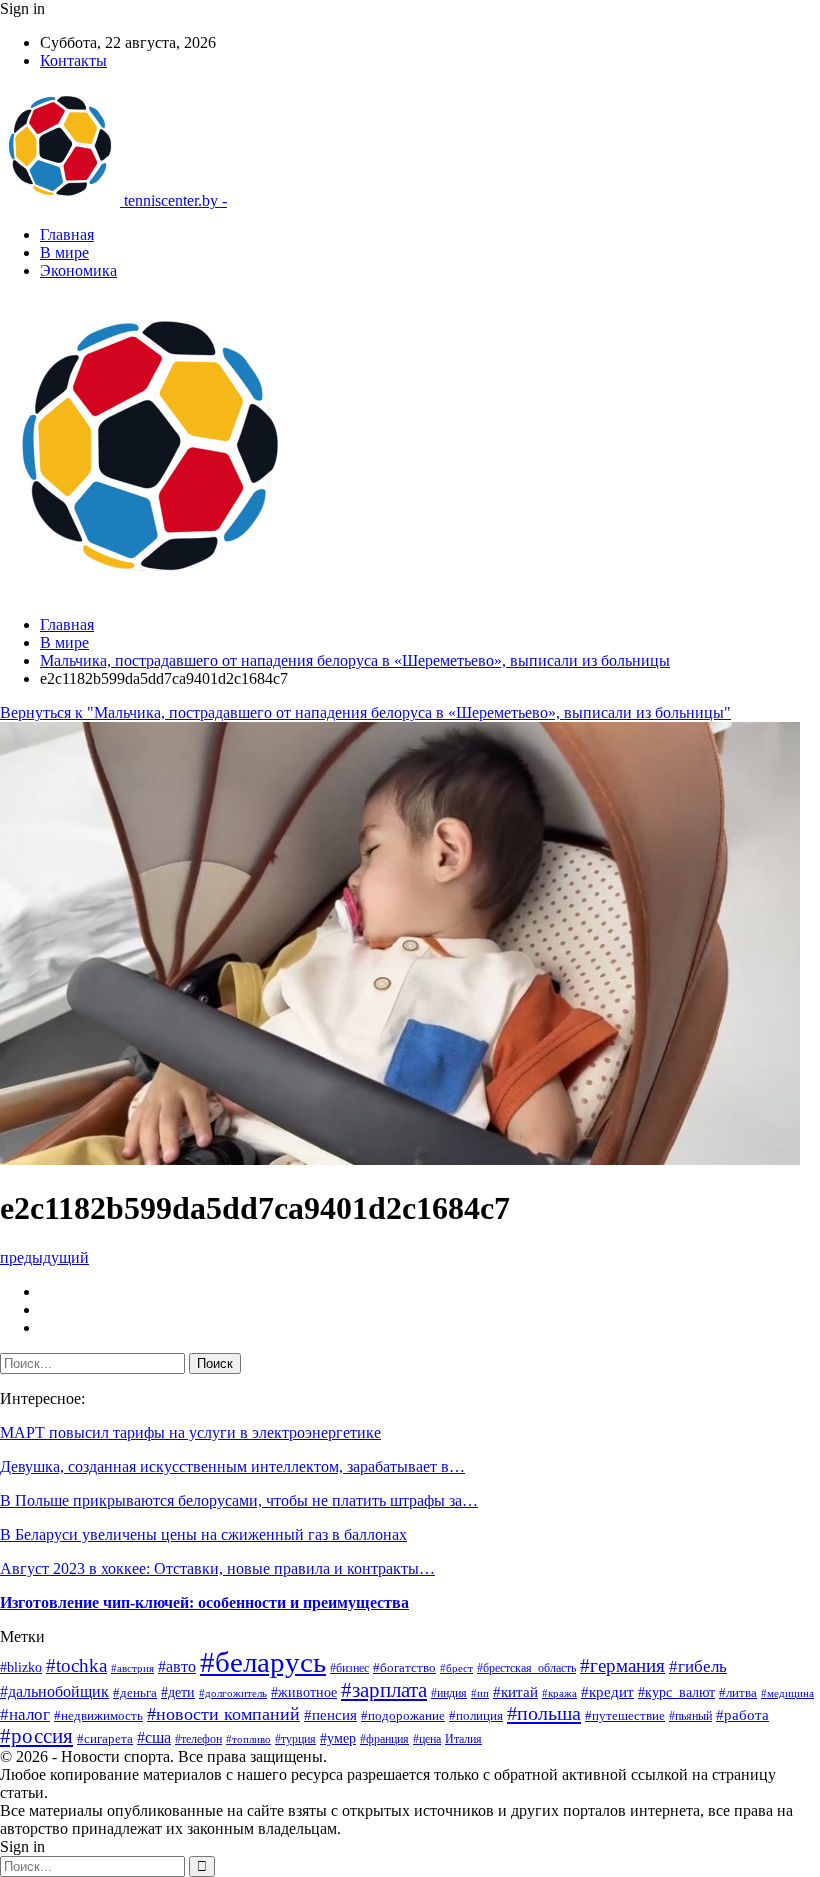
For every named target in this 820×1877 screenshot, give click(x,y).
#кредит (607, 1692)
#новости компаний (223, 1714)
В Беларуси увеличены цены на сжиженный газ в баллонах (203, 1534)
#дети (178, 1692)
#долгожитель (233, 1693)
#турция (295, 1739)
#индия (449, 1693)
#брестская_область (526, 1668)
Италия (463, 1739)
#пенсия (330, 1715)
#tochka (76, 1665)
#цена (427, 1739)
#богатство (404, 1668)
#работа (742, 1715)
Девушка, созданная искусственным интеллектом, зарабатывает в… (232, 1466)
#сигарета (105, 1739)
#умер (338, 1738)
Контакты (73, 60)
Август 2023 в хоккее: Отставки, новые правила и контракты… (217, 1568)
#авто (177, 1666)
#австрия (132, 1668)
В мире (64, 252)
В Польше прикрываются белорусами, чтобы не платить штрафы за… (239, 1500)
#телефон (198, 1739)
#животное (304, 1692)
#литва (738, 1693)
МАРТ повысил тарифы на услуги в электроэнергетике (190, 1432)
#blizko (21, 1667)
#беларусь (263, 1662)
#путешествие (625, 1715)
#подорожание (403, 1715)
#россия (36, 1736)
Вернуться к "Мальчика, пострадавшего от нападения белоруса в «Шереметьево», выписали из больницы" (365, 712)
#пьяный (690, 1716)
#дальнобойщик (54, 1691)
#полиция (476, 1715)
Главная (67, 234)
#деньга (135, 1693)
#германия (622, 1665)
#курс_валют (676, 1692)
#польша (544, 1713)
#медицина (787, 1693)
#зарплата (384, 1690)
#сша (154, 1737)
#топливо (248, 1739)
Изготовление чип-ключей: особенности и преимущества (204, 1602)
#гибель (698, 1666)
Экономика (78, 270)
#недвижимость (98, 1715)
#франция (384, 1739)
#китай (515, 1692)
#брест (456, 1668)
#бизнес (349, 1668)
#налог (25, 1714)
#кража (559, 1693)
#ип (480, 1693)
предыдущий (44, 1257)
